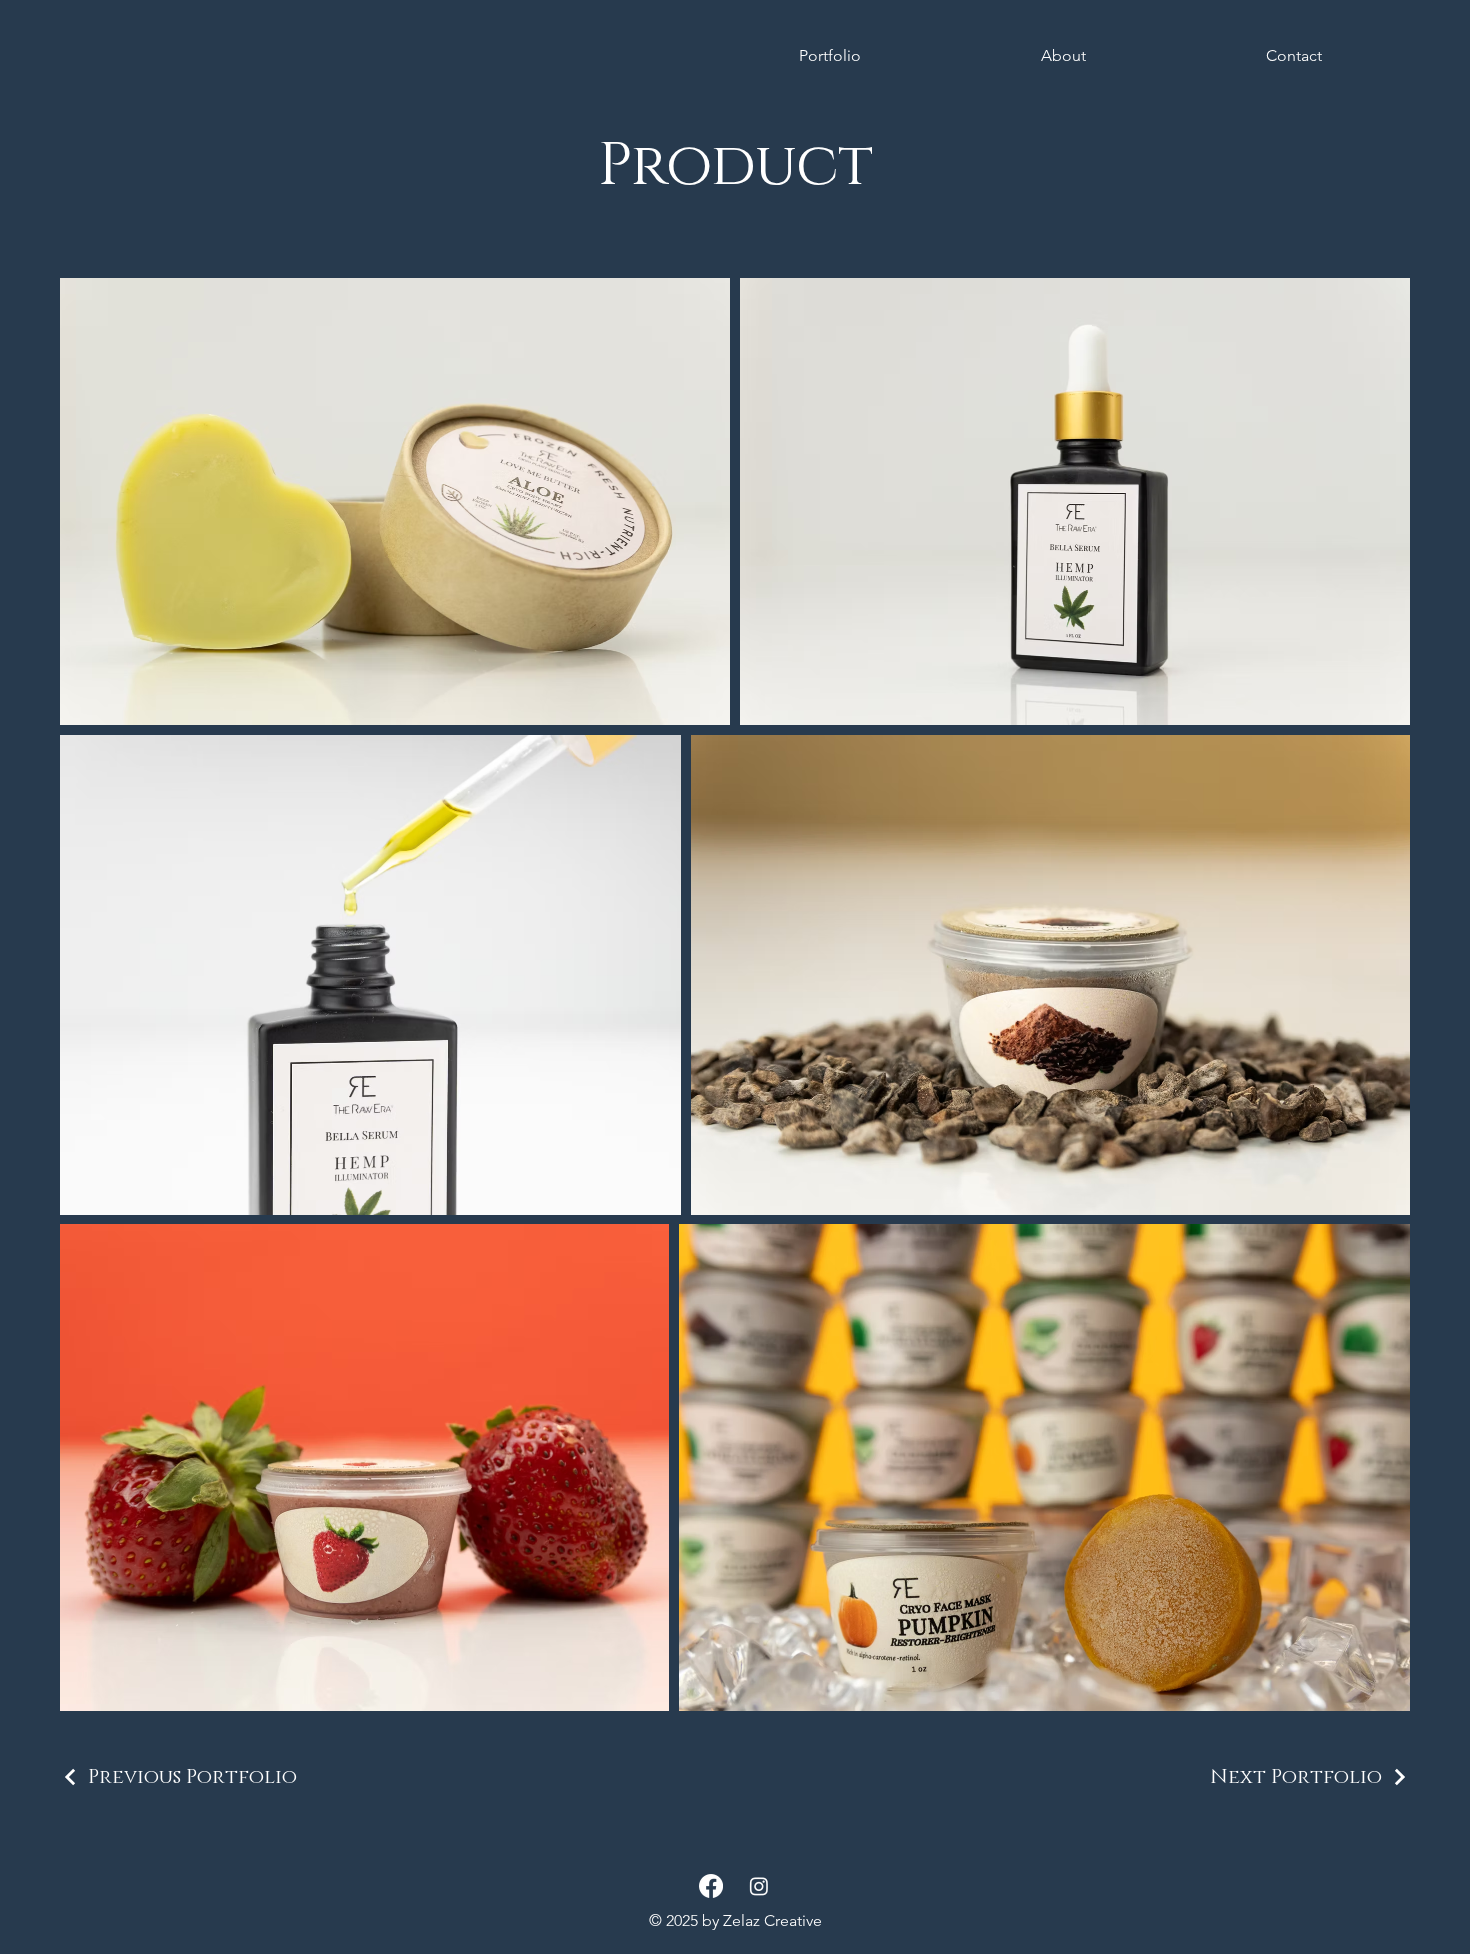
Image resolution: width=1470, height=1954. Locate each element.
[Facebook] (711, 1886)
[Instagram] (759, 1886)
